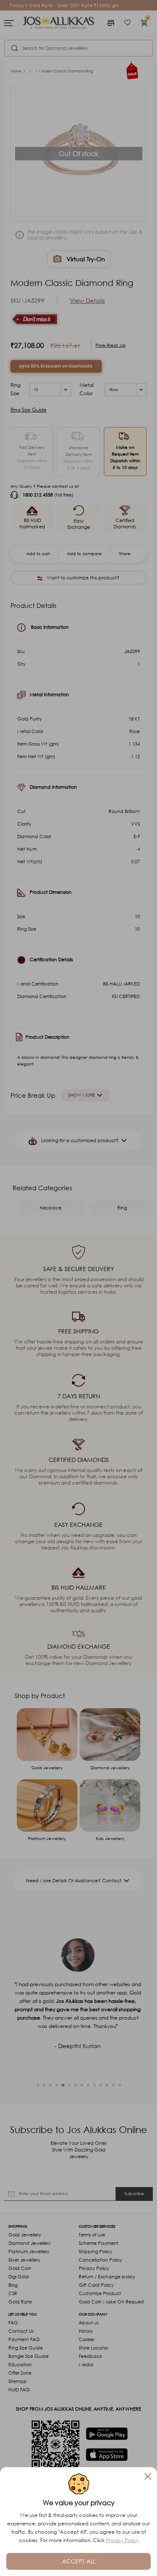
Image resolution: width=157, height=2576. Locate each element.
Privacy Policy (122, 2540)
